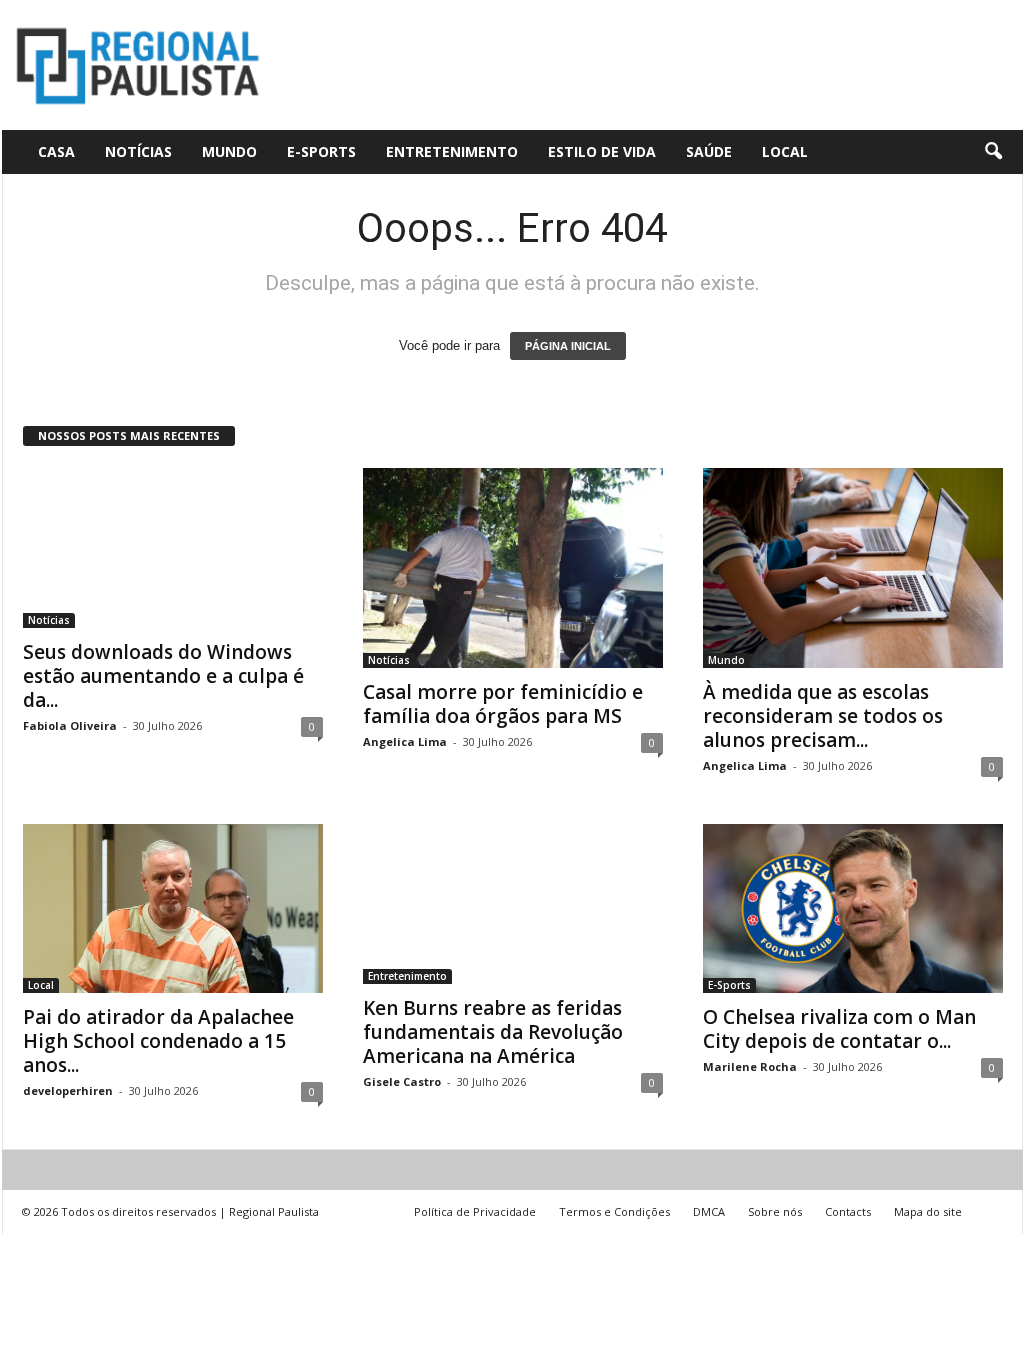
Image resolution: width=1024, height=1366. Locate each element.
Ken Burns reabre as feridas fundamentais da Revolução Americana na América (493, 1032)
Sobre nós (775, 1211)
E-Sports (321, 151)
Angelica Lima (405, 741)
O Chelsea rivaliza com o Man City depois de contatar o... (839, 1029)
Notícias (138, 151)
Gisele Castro (402, 1081)
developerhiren (68, 1090)
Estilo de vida (602, 151)
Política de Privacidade (475, 1211)
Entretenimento (452, 151)
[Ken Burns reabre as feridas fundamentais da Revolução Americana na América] (513, 904)
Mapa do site (928, 1211)
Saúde (709, 151)
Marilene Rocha (750, 1066)
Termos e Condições (614, 1211)
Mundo (229, 151)
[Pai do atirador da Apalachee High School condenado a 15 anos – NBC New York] (173, 908)
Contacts (848, 1211)
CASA (56, 151)
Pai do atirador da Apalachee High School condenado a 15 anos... (158, 1041)
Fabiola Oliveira (70, 725)
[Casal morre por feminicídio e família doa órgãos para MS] (513, 568)
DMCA (709, 1211)
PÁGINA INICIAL (568, 346)
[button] (993, 152)
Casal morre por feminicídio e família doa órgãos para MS (503, 704)
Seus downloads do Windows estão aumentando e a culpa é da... (163, 676)
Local (785, 151)
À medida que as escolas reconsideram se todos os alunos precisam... (823, 716)
